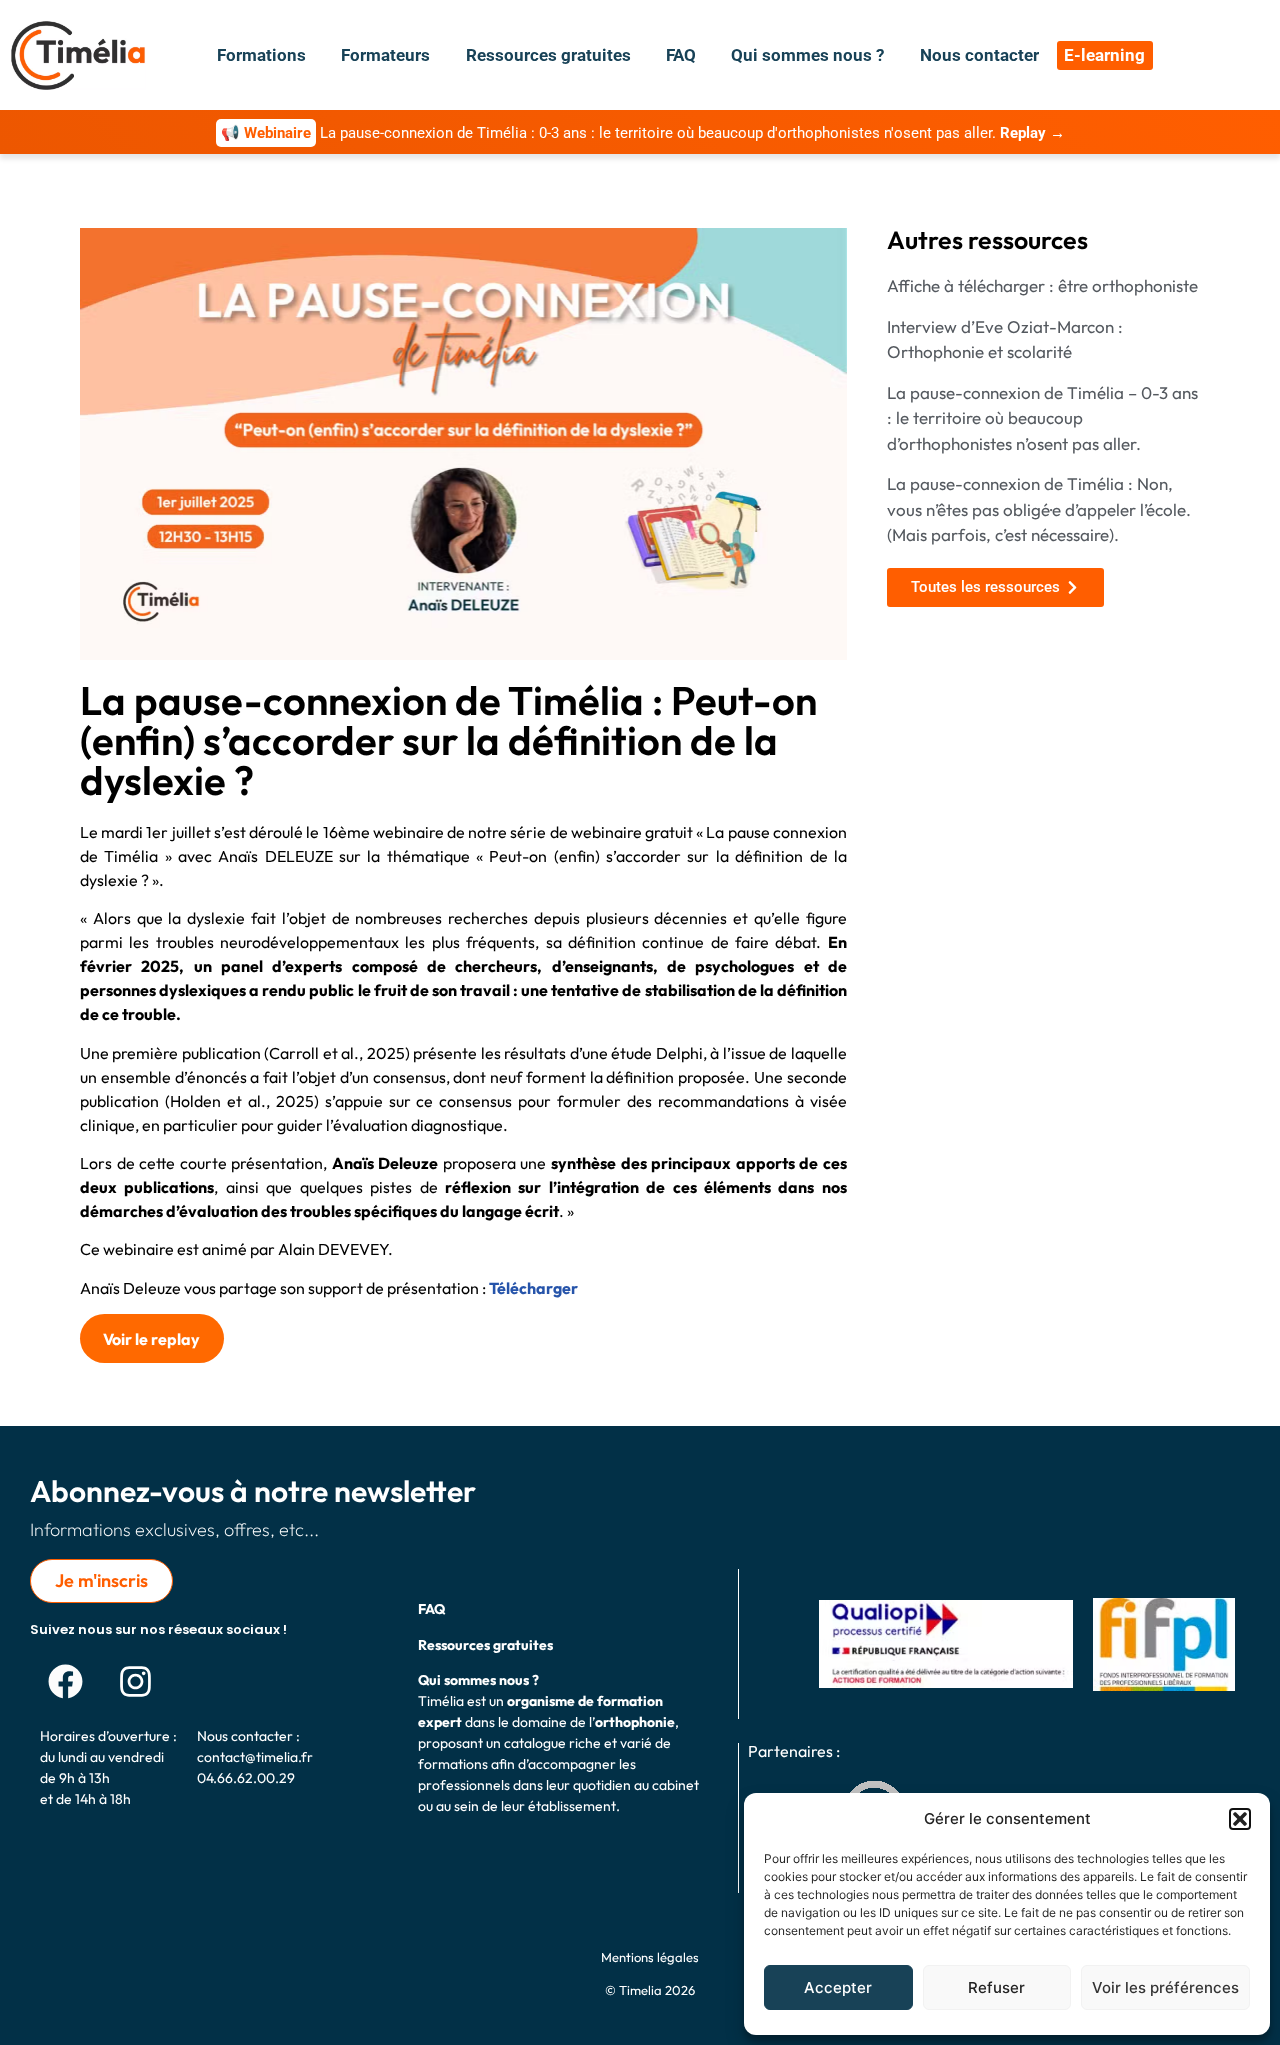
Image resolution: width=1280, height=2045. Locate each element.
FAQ (681, 55)
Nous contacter (979, 55)
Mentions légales (650, 1957)
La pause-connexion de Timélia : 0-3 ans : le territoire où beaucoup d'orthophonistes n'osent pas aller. (643, 133)
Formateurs (385, 55)
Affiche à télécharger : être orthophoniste (1042, 285)
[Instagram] (135, 1681)
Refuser (996, 1987)
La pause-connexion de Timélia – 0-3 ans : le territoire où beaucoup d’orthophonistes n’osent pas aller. (1042, 418)
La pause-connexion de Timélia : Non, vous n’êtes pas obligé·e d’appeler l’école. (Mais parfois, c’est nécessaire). (1039, 509)
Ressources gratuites (548, 55)
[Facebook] (65, 1681)
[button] (1240, 1819)
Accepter (838, 1987)
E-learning (1104, 55)
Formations (261, 55)
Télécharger (533, 1288)
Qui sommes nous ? (807, 55)
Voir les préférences (1165, 1987)
